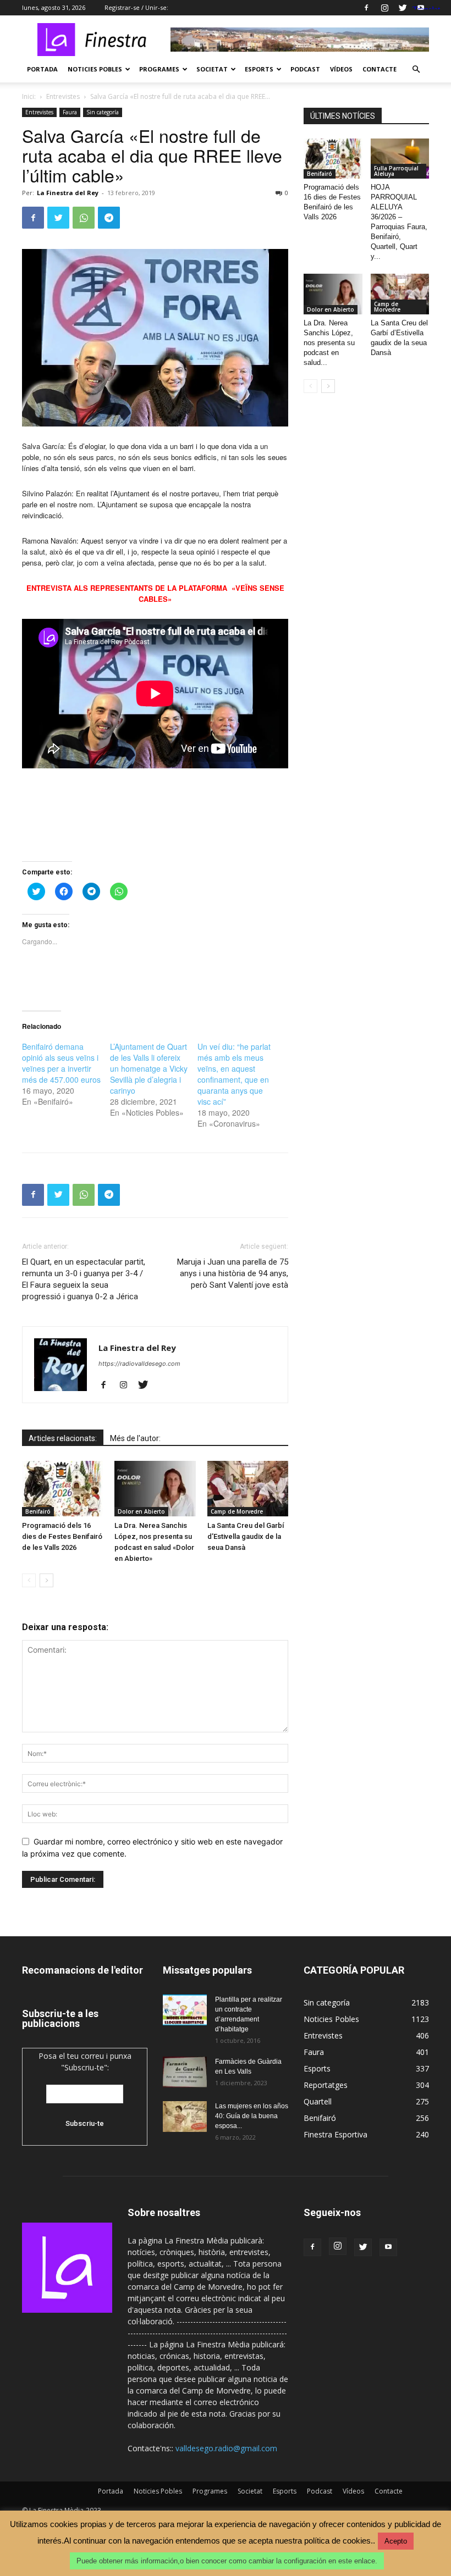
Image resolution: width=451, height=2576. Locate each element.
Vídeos (341, 69)
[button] (416, 70)
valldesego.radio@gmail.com (226, 2448)
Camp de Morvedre (237, 1511)
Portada (42, 69)
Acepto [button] (396, 2541)
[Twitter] (403, 8)
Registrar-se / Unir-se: (136, 7)
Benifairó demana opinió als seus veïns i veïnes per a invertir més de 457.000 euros (61, 1063)
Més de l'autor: (135, 1438)
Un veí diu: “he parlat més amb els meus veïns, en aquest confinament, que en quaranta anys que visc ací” (234, 1074)
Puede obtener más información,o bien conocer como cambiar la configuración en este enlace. (227, 2561)
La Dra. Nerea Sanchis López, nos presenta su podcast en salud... (329, 343)
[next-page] (46, 1580)
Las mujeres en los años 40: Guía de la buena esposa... (252, 2116)
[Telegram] (109, 218)
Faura (70, 112)
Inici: (29, 96)
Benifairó (38, 1511)
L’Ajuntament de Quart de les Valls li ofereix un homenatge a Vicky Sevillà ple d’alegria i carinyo (149, 1068)
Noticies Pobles (95, 69)
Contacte (380, 69)
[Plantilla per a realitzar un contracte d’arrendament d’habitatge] (185, 2010)
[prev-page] (29, 1580)
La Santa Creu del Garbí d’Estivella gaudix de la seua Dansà (246, 1536)
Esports (259, 69)
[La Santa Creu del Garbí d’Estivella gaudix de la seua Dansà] (248, 1489)
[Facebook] (366, 8)
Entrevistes (63, 96)
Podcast (305, 69)
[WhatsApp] (84, 218)
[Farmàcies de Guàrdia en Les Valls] (185, 2072)
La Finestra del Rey (68, 193)
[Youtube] (388, 2247)
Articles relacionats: (63, 1438)
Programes (159, 69)
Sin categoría (103, 112)
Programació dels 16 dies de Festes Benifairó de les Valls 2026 (62, 1536)
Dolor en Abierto (141, 1511)
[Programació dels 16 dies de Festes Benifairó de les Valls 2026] (62, 1489)
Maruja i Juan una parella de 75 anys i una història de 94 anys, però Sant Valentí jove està (233, 1273)
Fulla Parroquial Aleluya (396, 171)
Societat (212, 69)
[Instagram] (384, 8)
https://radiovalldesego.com (139, 1364)
